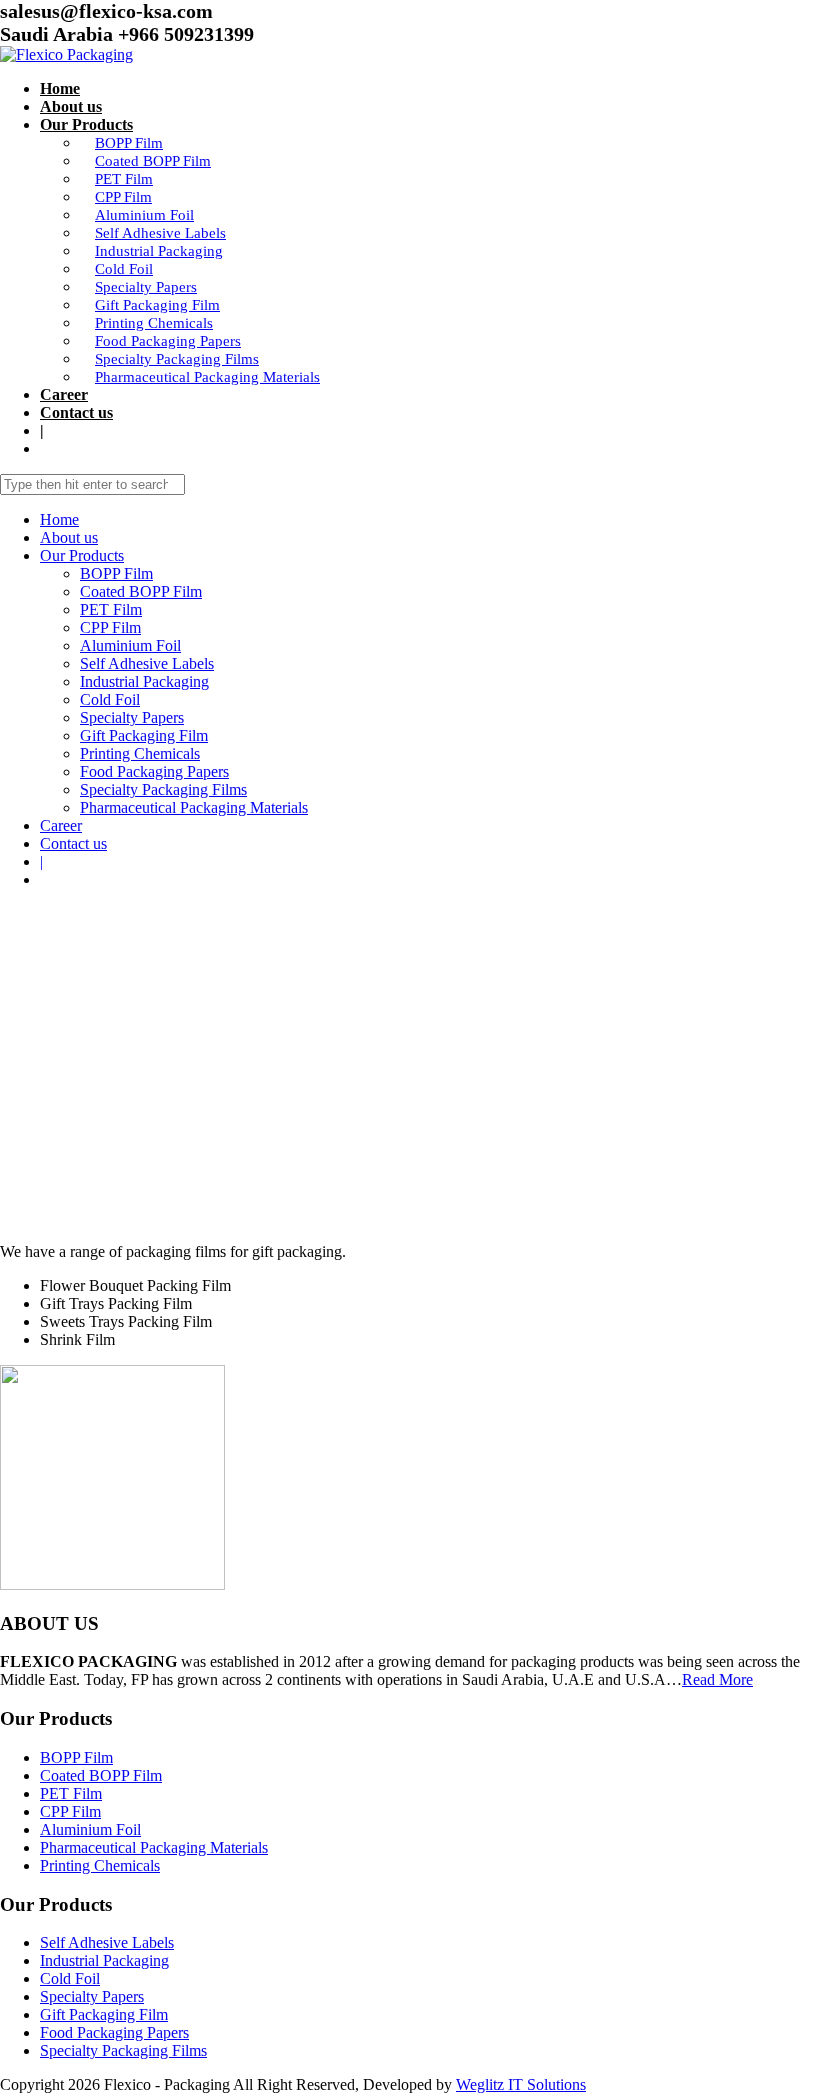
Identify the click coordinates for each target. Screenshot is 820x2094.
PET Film (124, 179)
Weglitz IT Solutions (521, 2084)
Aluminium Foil (144, 215)
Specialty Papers (146, 287)
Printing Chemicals (154, 323)
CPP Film (123, 197)
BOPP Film (129, 143)
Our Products (86, 124)
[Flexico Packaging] (66, 54)
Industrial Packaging (159, 251)
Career (64, 394)
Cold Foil (124, 269)
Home (60, 88)
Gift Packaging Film (157, 305)
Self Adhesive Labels (160, 233)
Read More (717, 1679)
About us (71, 106)
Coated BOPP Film (153, 161)
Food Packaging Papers (168, 341)
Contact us (76, 412)
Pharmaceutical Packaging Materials (207, 377)
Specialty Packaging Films (177, 359)
